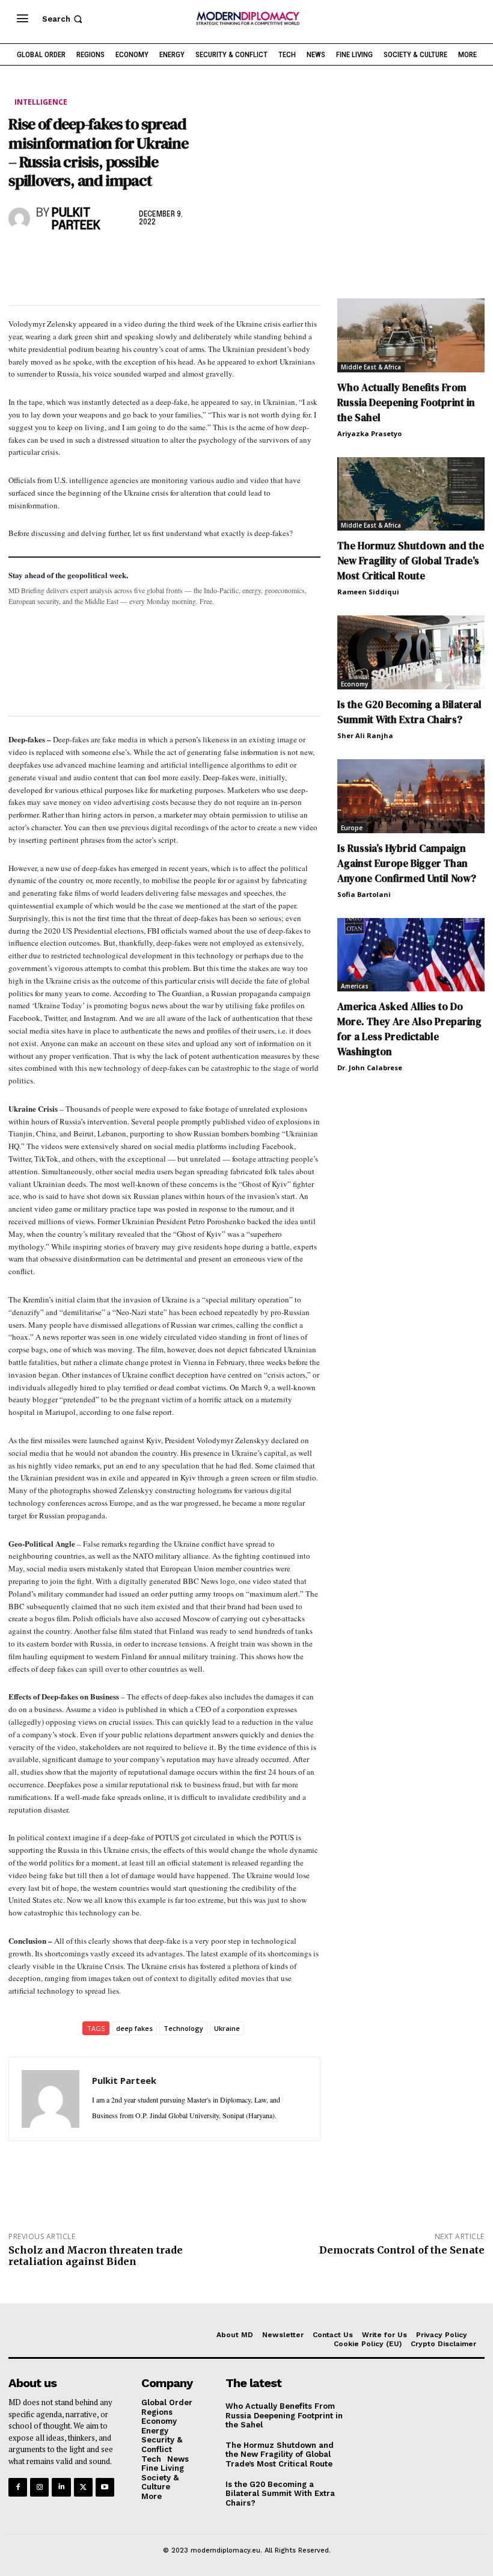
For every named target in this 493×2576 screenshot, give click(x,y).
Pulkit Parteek (76, 220)
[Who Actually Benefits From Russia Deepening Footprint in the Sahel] (411, 335)
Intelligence (41, 102)
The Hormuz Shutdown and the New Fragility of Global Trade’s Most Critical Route (411, 561)
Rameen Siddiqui (368, 592)
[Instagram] (39, 2487)
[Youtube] (105, 2487)
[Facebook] (20, 258)
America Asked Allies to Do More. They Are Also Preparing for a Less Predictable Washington (409, 1029)
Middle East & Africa (371, 367)
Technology (183, 2028)
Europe (352, 828)
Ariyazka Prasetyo (369, 433)
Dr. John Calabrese (370, 1068)
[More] (187, 258)
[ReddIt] (131, 258)
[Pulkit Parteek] (20, 218)
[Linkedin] (103, 258)
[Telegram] (159, 258)
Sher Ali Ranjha (365, 735)
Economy (354, 684)
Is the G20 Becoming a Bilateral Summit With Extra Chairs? (409, 712)
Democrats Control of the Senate (402, 2250)
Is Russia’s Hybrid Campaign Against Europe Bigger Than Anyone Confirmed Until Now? (407, 863)
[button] (63, 19)
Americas (355, 986)
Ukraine (227, 2028)
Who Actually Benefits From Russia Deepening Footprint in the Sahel (406, 402)
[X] (48, 258)
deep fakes (134, 2028)
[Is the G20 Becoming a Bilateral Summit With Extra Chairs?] (411, 652)
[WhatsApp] (76, 258)
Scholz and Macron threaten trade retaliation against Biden (96, 2256)
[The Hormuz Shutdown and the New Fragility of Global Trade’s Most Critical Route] (411, 494)
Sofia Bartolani (364, 894)
